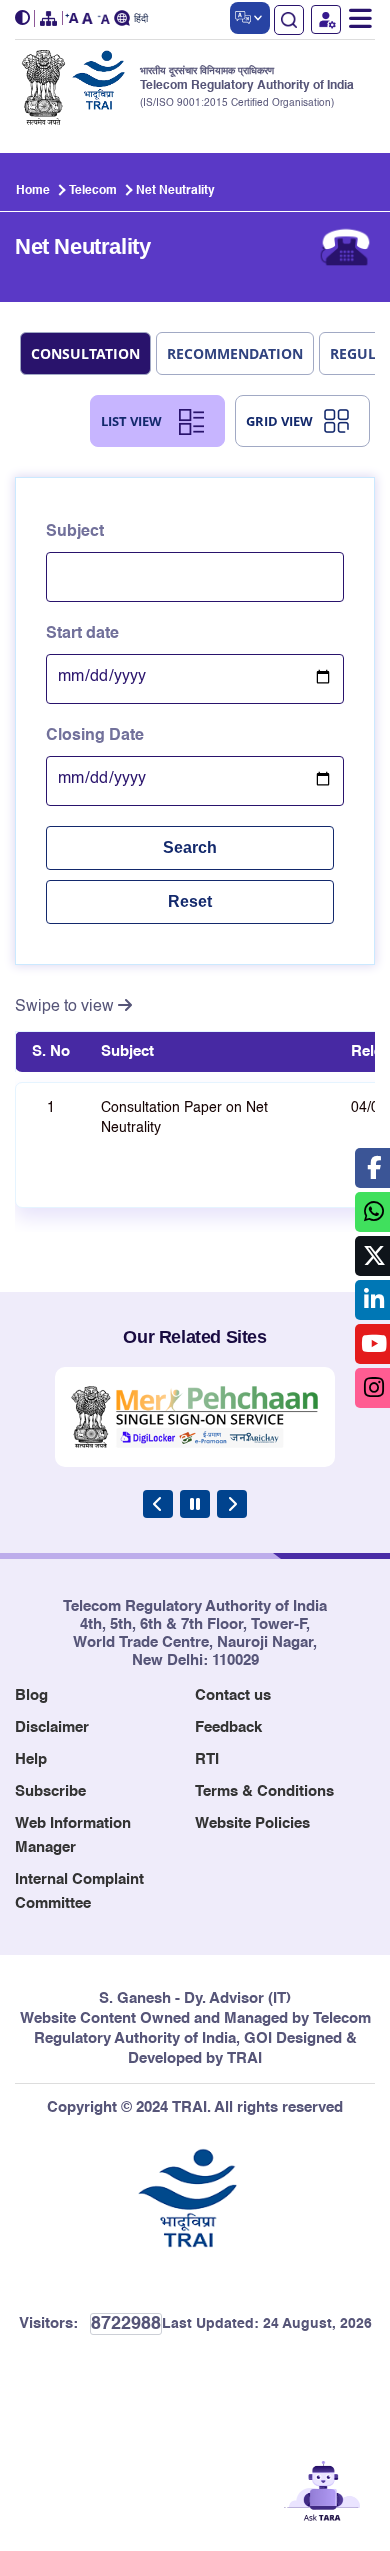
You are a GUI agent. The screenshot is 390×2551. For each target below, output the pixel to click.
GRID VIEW (279, 421)
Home (33, 191)
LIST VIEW (131, 421)
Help (31, 1759)
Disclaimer (52, 1727)
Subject (75, 532)
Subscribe (50, 1791)
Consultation (85, 353)
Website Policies (252, 1823)
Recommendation (235, 353)
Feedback (228, 1727)
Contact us (233, 1695)
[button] (25, 18)
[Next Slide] (232, 1504)
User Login (326, 19)
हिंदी (141, 19)
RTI (207, 1759)
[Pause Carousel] (195, 1504)
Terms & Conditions (264, 1791)
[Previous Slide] (158, 1504)
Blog (31, 1695)
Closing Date (95, 736)
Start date (82, 634)
